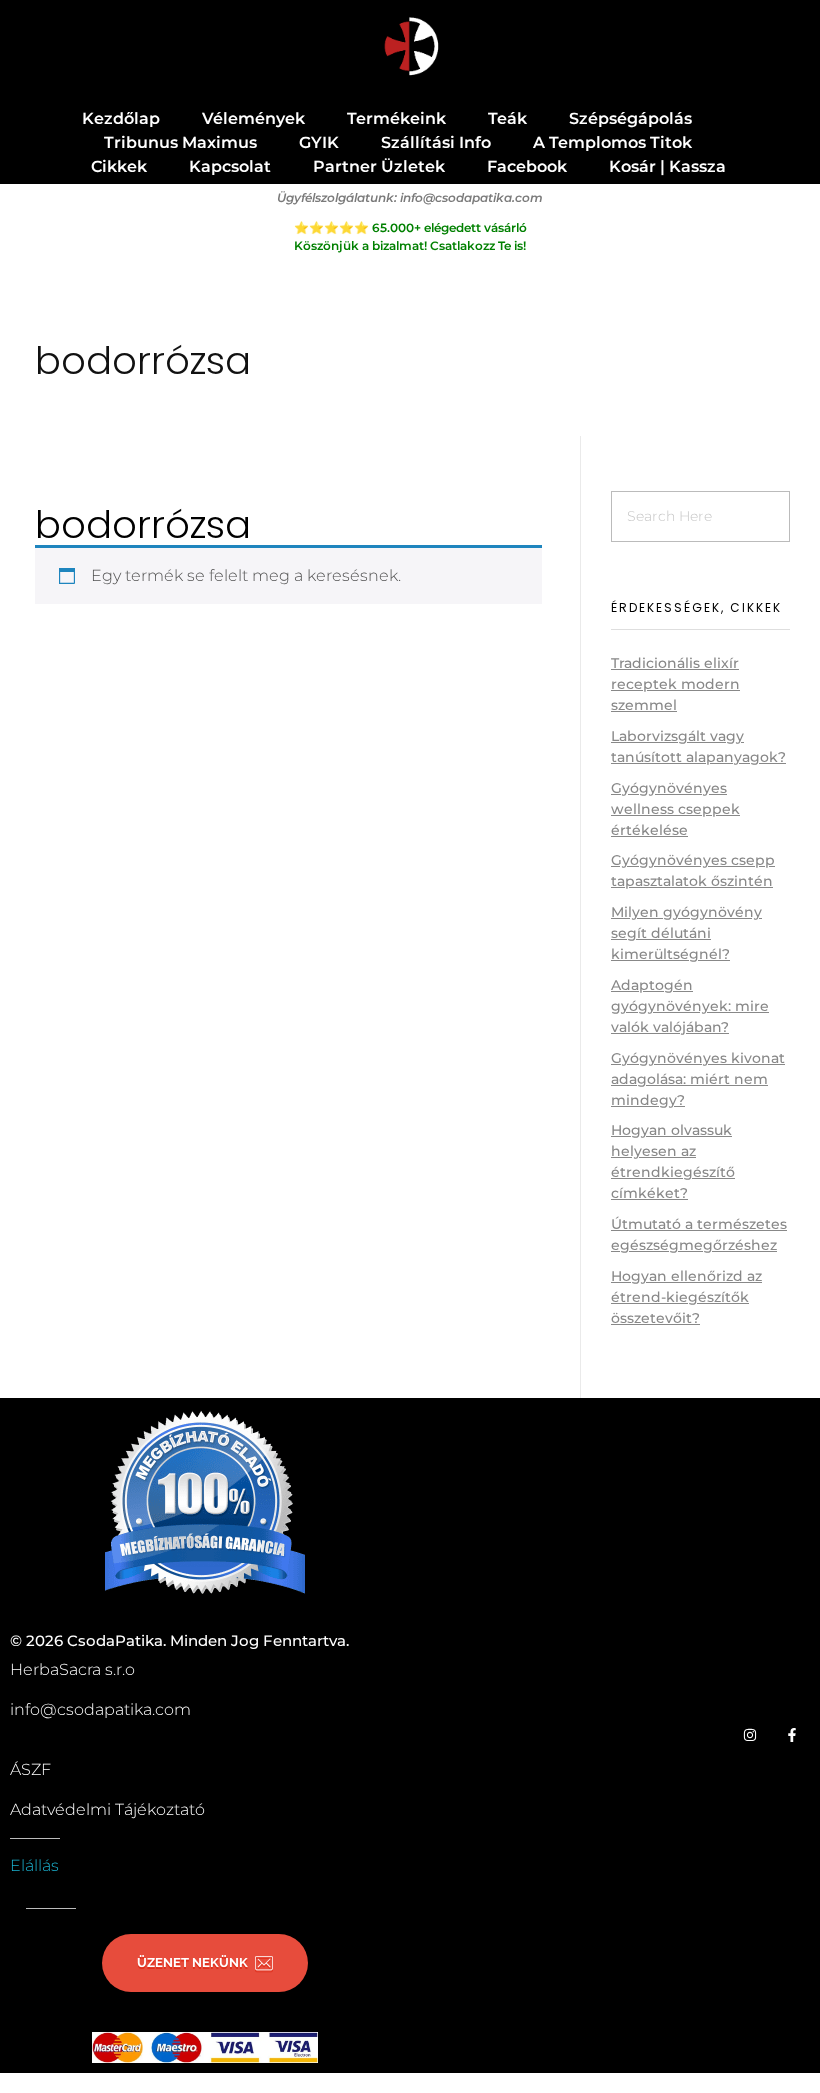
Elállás (34, 1865)
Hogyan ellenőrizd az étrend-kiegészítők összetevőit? (686, 1297)
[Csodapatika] (410, 47)
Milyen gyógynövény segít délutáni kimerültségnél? (686, 933)
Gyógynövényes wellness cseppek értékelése (675, 809)
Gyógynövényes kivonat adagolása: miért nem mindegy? (698, 1079)
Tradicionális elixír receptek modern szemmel (675, 684)
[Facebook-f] (792, 1735)
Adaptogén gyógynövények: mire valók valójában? (690, 1006)
